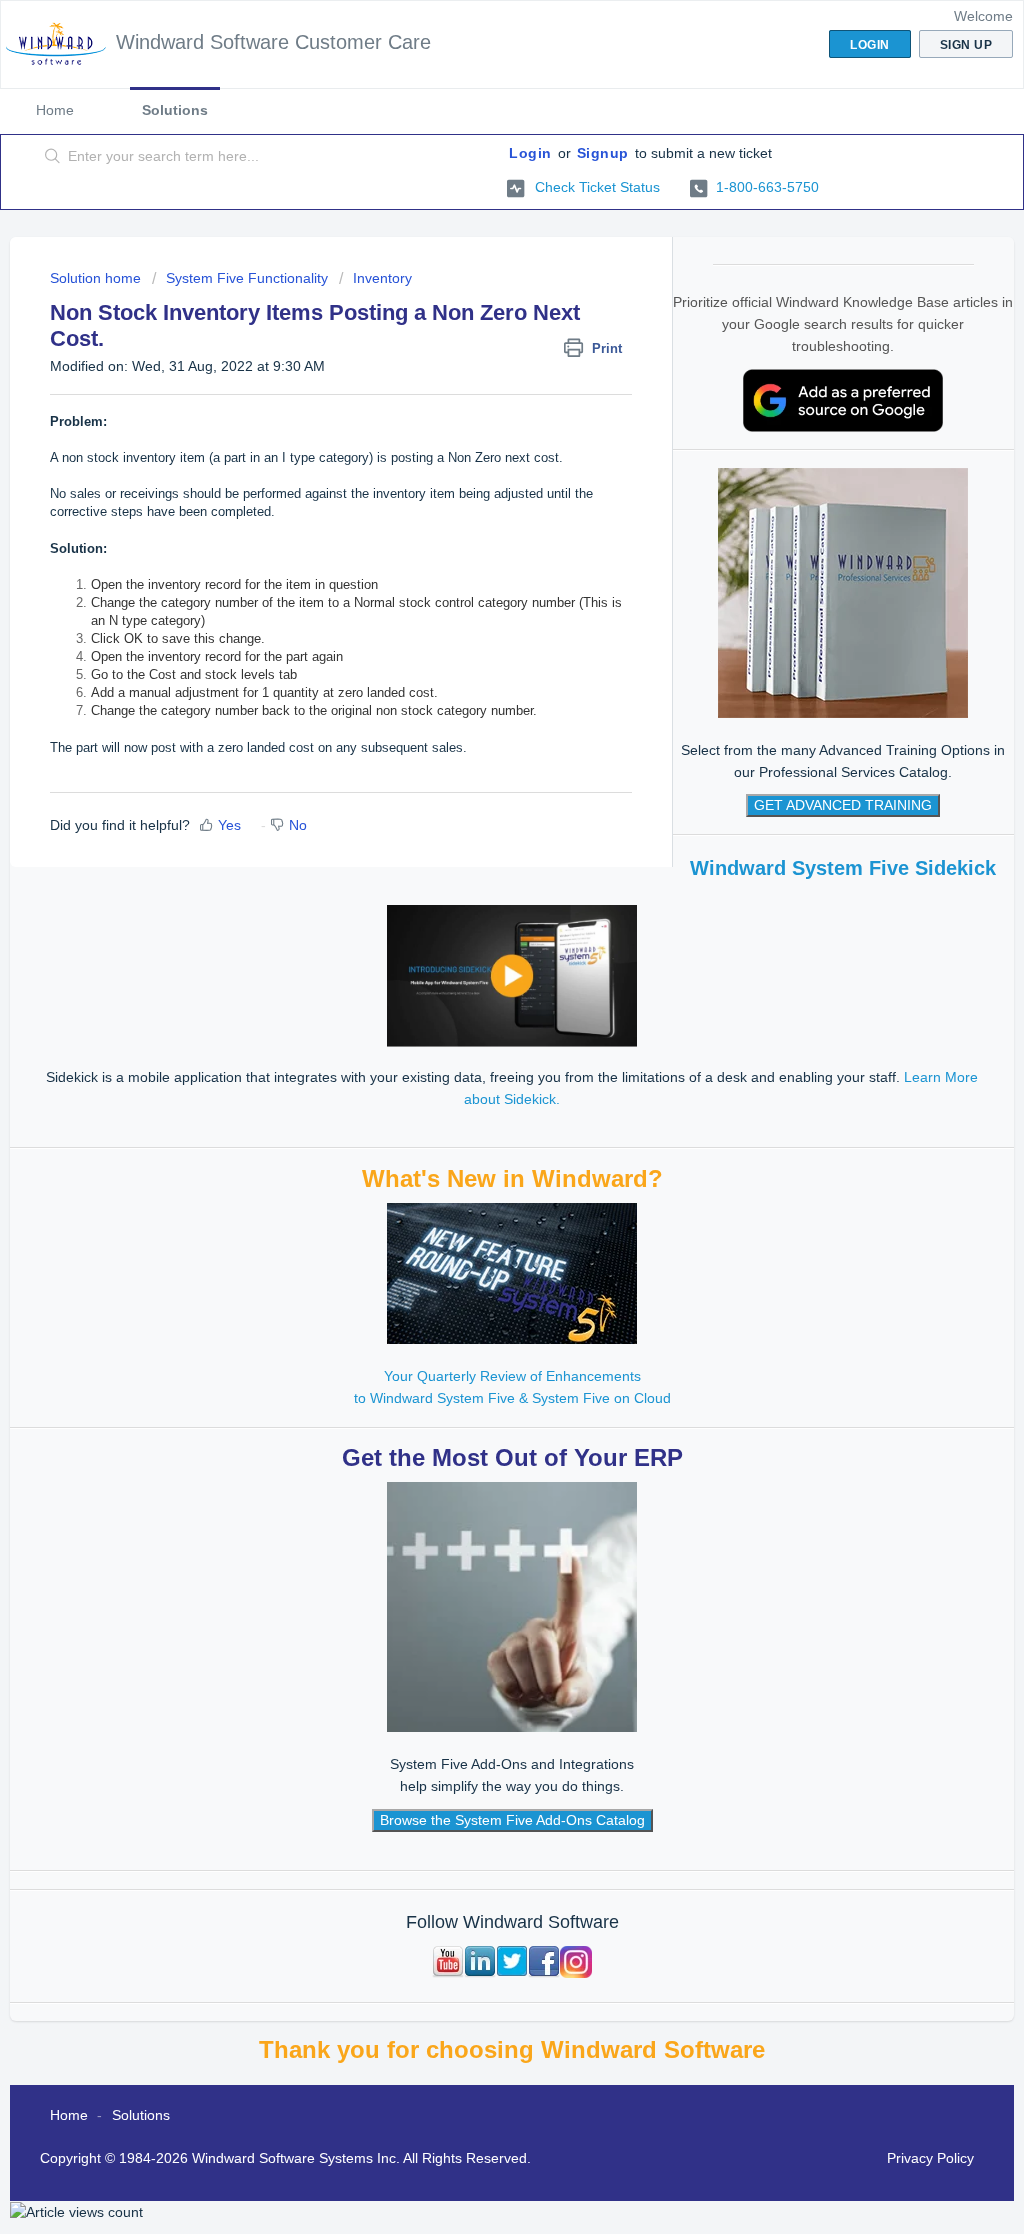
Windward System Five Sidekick (843, 868)
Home (55, 110)
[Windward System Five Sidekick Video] (512, 975)
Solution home (97, 278)
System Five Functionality (247, 278)
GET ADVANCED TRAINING (843, 805)
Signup (603, 153)
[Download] (475, 877)
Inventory (382, 278)
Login (530, 153)
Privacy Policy (930, 2158)
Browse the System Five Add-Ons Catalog (512, 1820)
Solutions (175, 110)
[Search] (53, 157)
